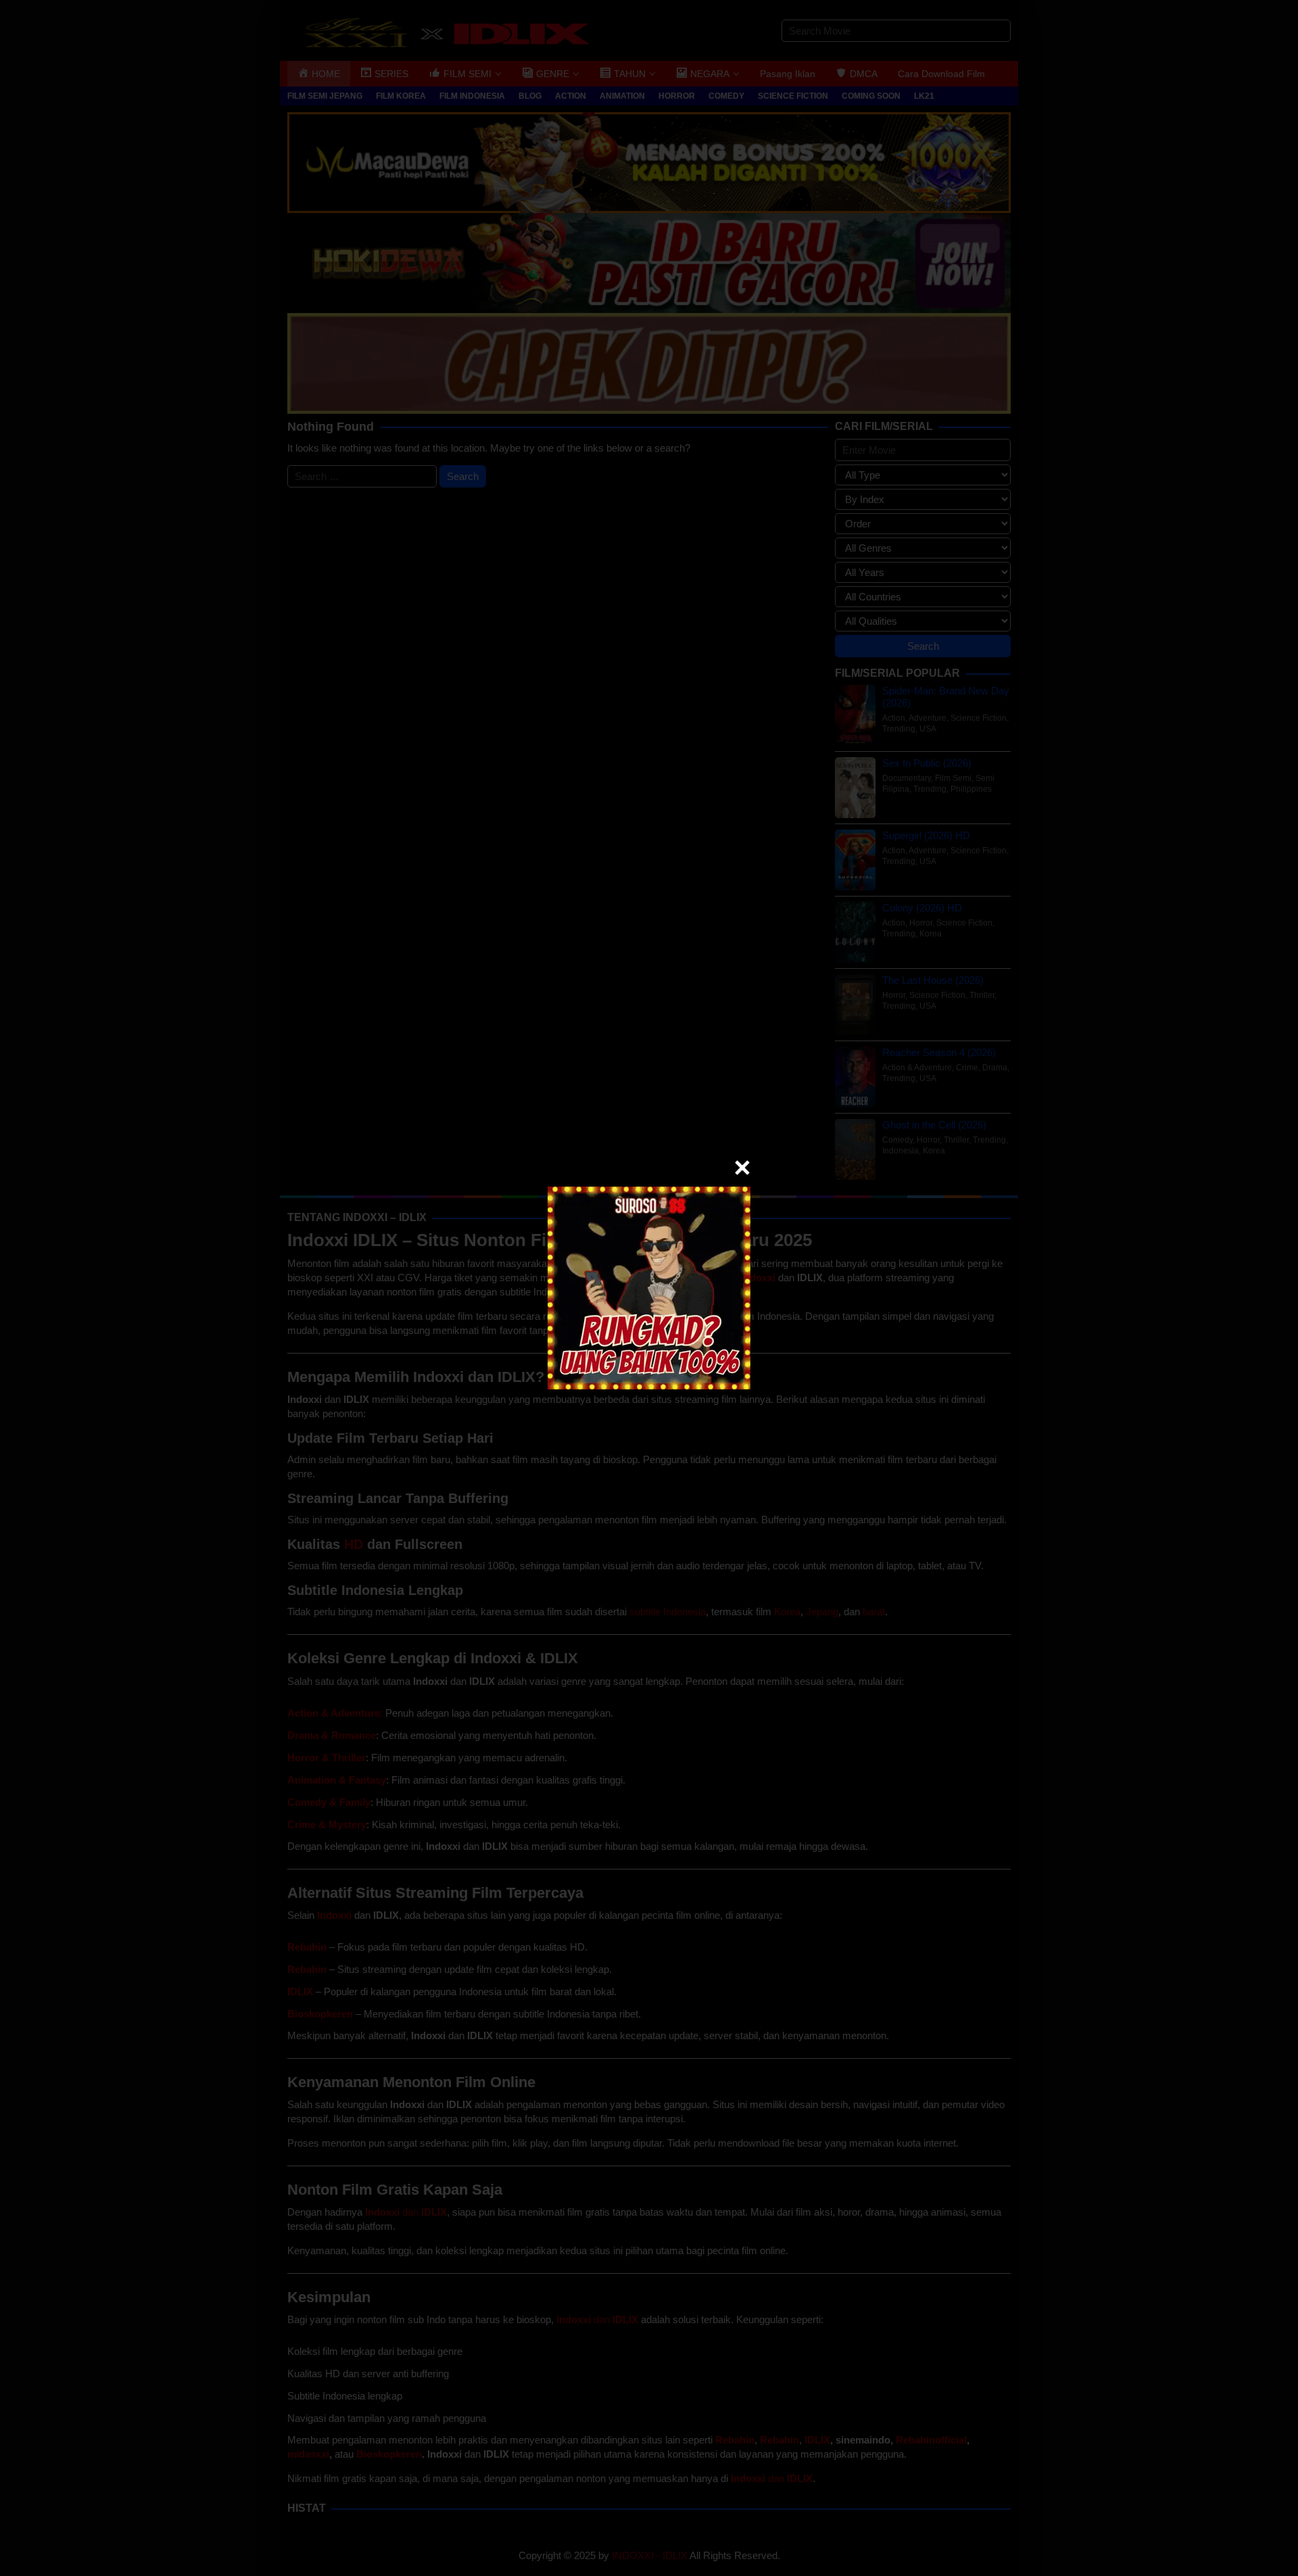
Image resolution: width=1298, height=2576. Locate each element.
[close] (742, 1168)
